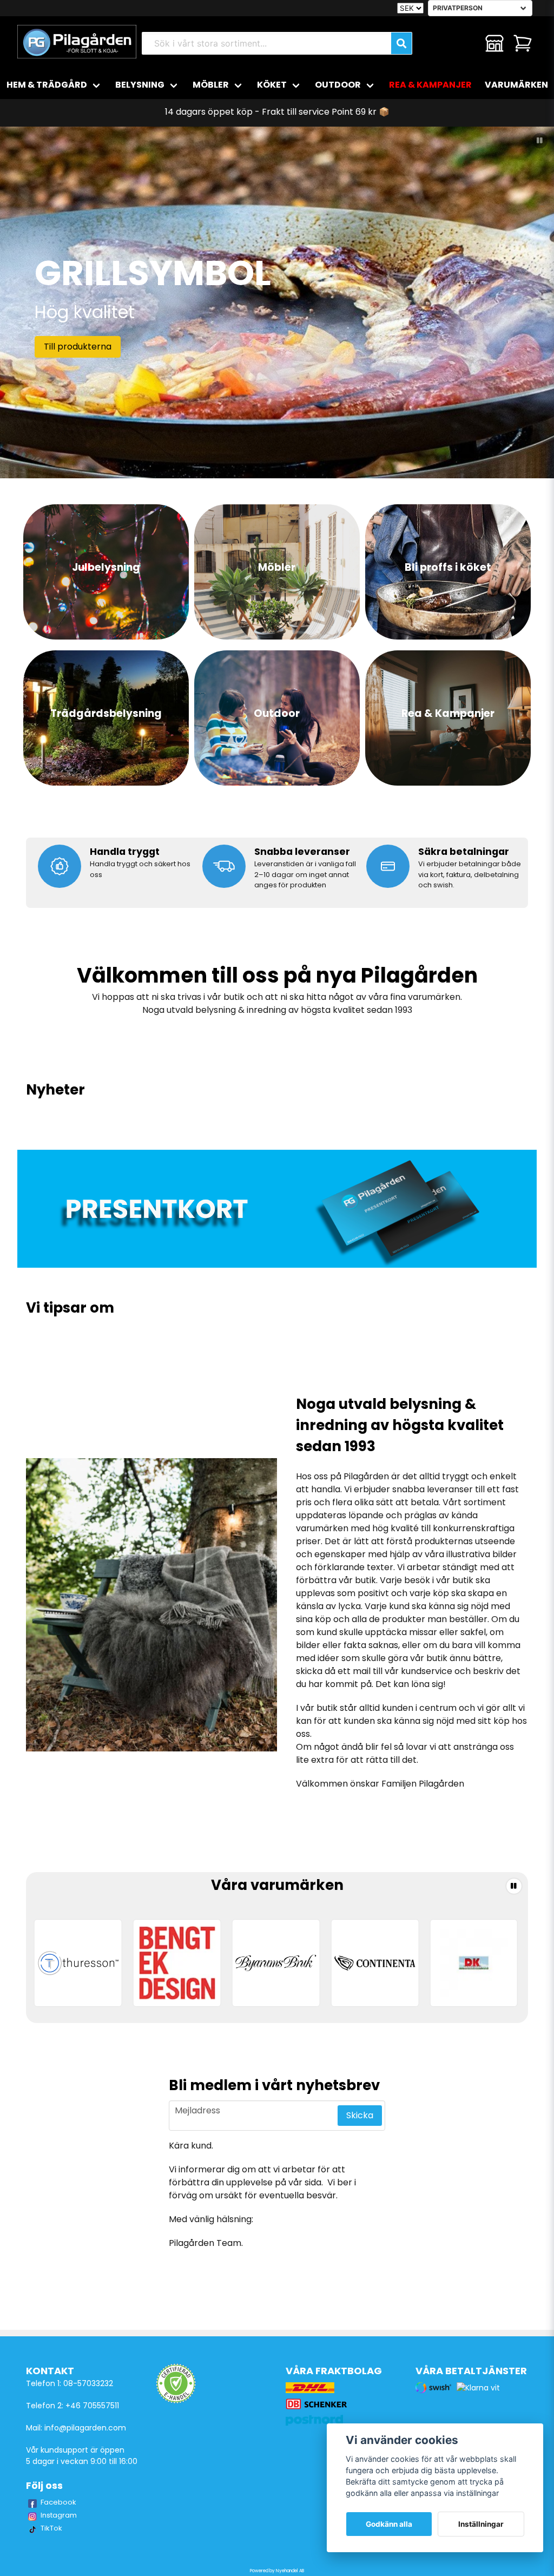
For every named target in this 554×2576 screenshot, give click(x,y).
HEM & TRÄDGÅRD (47, 85)
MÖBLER (211, 85)
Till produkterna (78, 347)
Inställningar (481, 2524)
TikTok (51, 2528)
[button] (540, 141)
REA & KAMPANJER (430, 85)
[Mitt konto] (494, 43)
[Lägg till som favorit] (466, 43)
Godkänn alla (389, 2524)
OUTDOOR (338, 85)
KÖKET (272, 85)
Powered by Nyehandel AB (277, 2571)
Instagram (59, 2515)
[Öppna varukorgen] (523, 43)
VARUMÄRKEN (516, 85)
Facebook (58, 2502)
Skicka (360, 2115)
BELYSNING (140, 85)
